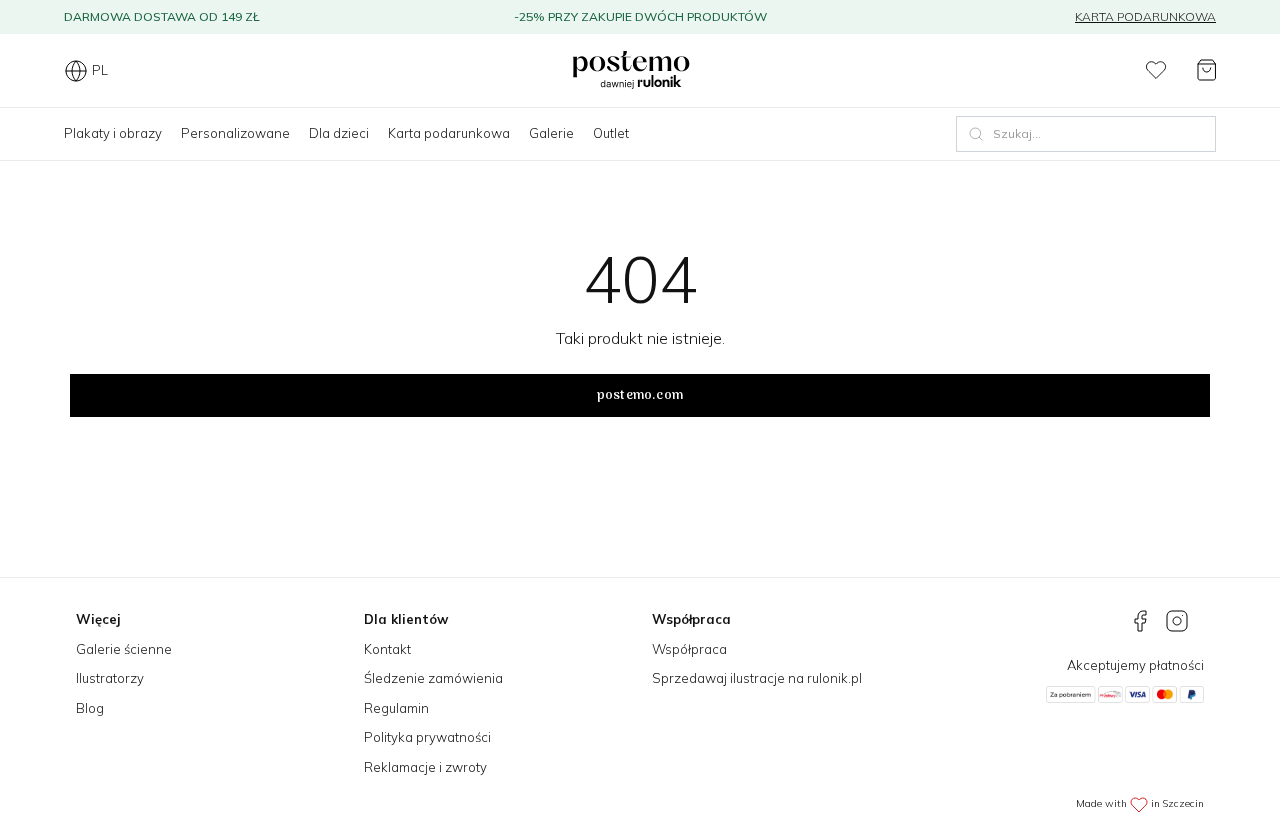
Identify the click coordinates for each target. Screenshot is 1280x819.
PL (100, 70)
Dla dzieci (339, 133)
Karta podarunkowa (1145, 16)
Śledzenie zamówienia (433, 678)
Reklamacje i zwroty (425, 767)
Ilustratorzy (110, 678)
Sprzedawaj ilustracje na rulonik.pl (757, 678)
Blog (90, 708)
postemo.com (640, 395)
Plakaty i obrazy (113, 133)
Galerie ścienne (124, 649)
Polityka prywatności (427, 737)
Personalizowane (235, 133)
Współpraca (689, 649)
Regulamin (396, 708)
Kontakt (387, 649)
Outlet (611, 133)
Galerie (551, 133)
